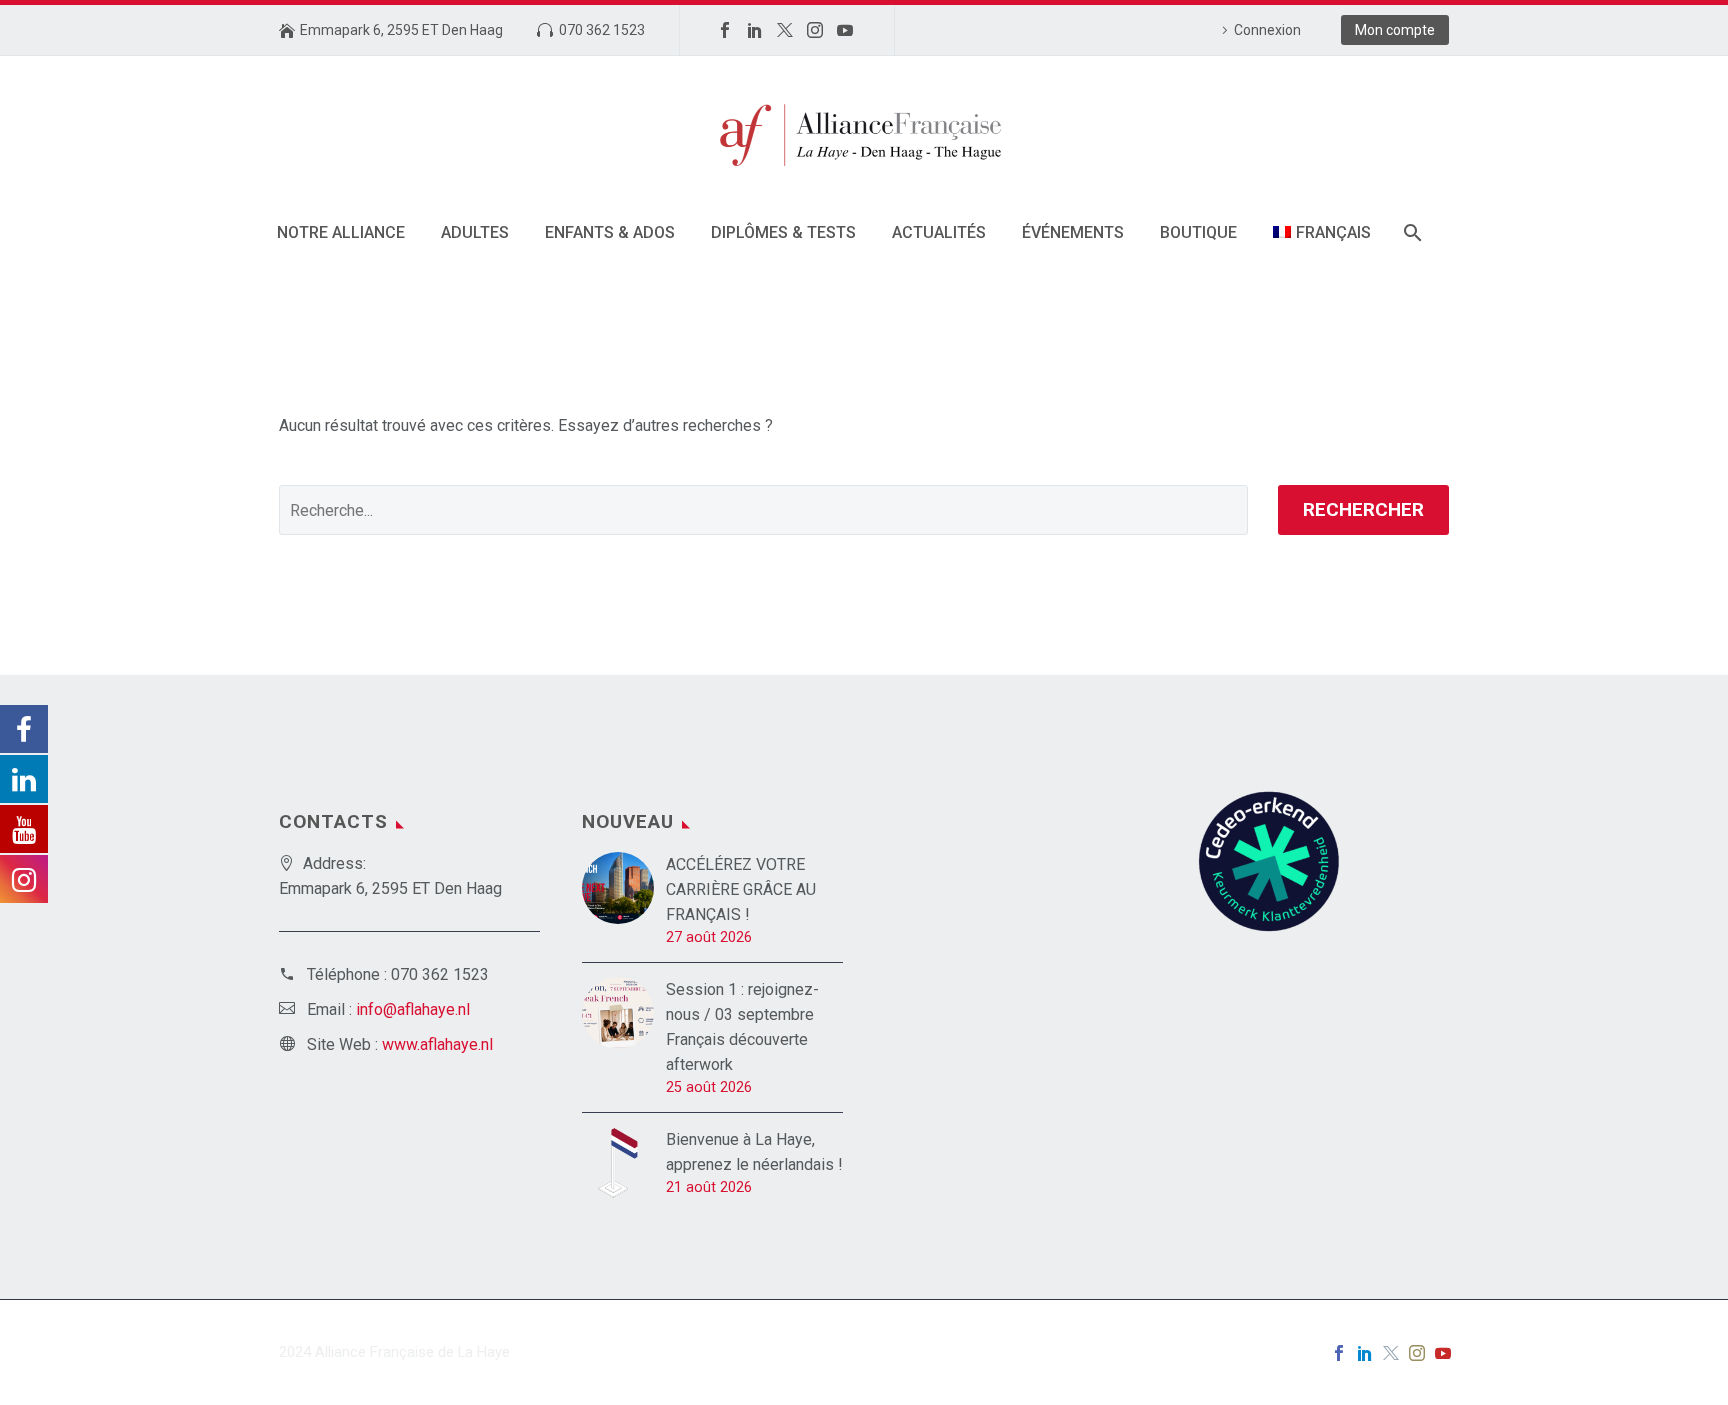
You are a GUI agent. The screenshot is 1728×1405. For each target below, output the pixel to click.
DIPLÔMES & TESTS (783, 232)
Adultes (475, 232)
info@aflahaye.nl (413, 1009)
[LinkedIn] (755, 30)
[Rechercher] (1411, 232)
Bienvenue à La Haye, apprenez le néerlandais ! (754, 1152)
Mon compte (1395, 30)
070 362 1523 (602, 30)
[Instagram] (815, 30)
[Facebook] (725, 30)
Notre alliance (341, 232)
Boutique (1198, 232)
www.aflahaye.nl (437, 1044)
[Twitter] (785, 30)
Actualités (939, 232)
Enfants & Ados (610, 232)
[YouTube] (845, 30)
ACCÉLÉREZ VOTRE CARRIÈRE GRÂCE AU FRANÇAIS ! (741, 889)
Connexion (1267, 30)
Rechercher (1363, 509)
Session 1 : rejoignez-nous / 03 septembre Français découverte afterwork (742, 1027)
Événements (1073, 232)
